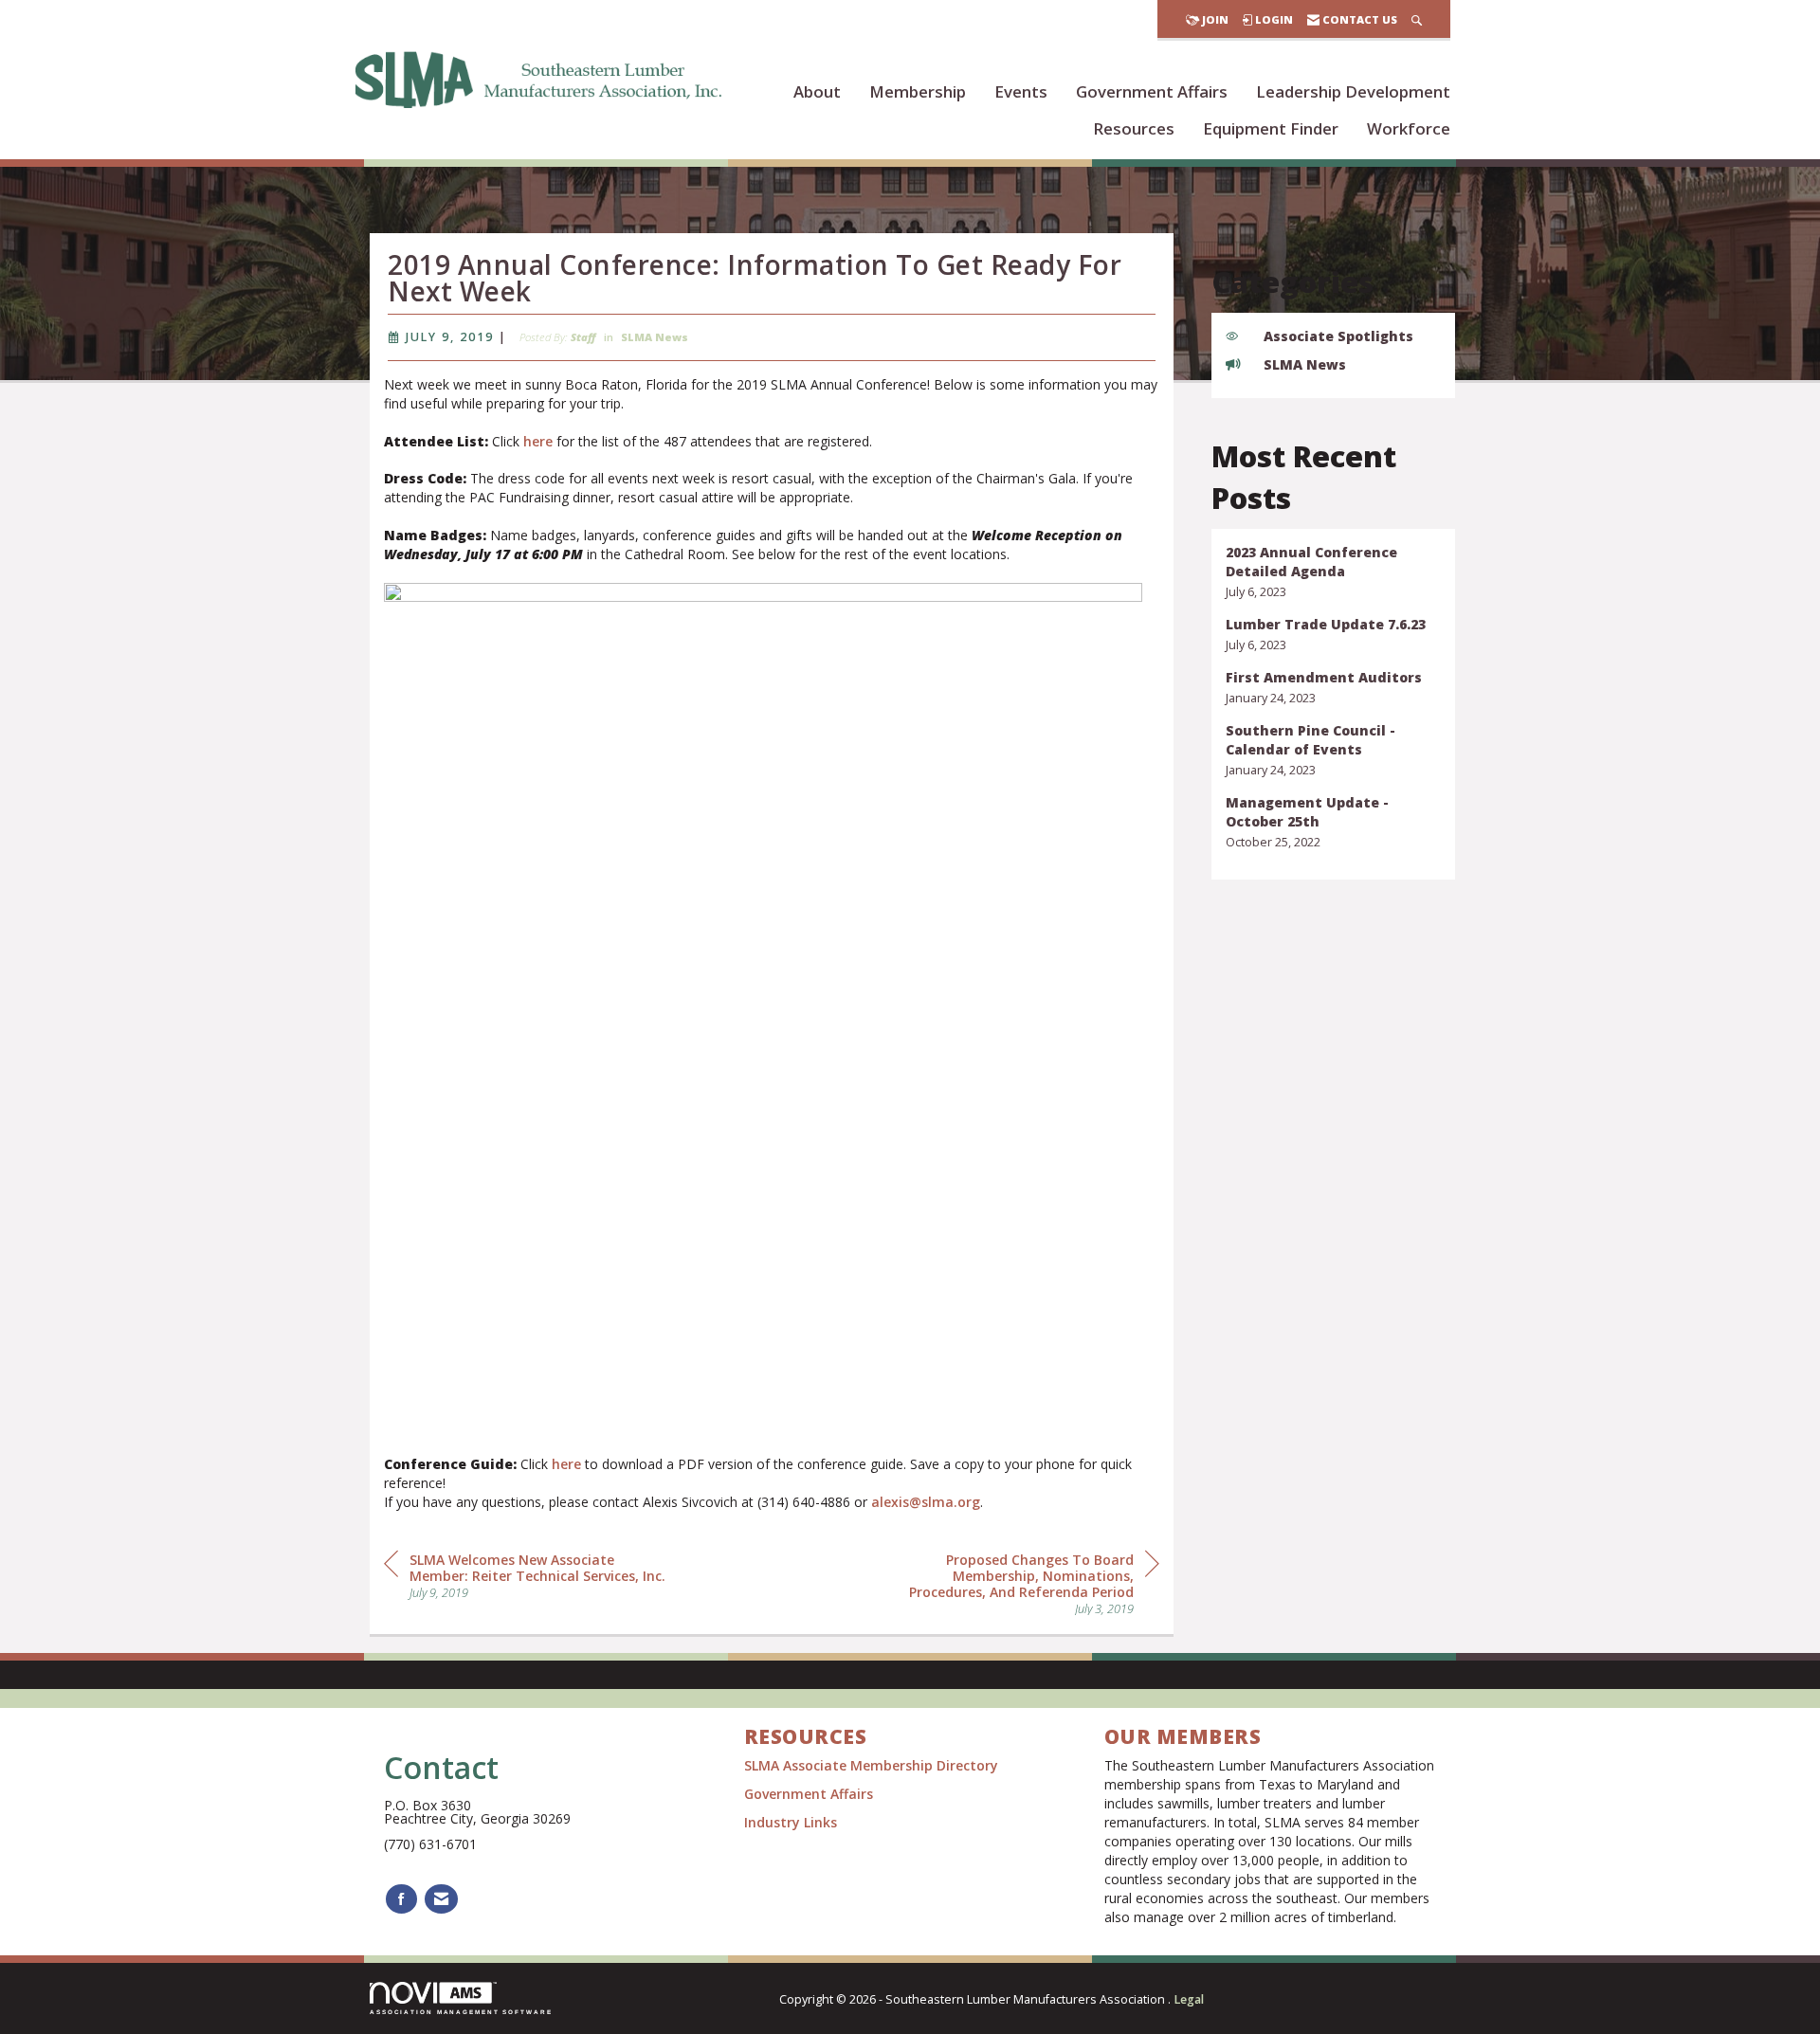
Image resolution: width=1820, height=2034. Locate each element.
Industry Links (791, 1822)
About (817, 91)
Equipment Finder (1271, 128)
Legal (1189, 1999)
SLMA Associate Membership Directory (873, 1765)
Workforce (1409, 128)
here (538, 441)
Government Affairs (1152, 91)
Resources (1134, 128)
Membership (918, 91)
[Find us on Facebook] (401, 1899)
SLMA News (655, 337)
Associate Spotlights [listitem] (1338, 336)
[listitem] (1334, 572)
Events (1021, 91)
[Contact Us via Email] (441, 1899)
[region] (1017, 1582)
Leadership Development (1353, 91)
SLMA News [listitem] (1305, 364)
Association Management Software (461, 2012)
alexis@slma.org (926, 1502)
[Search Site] (1417, 19)
